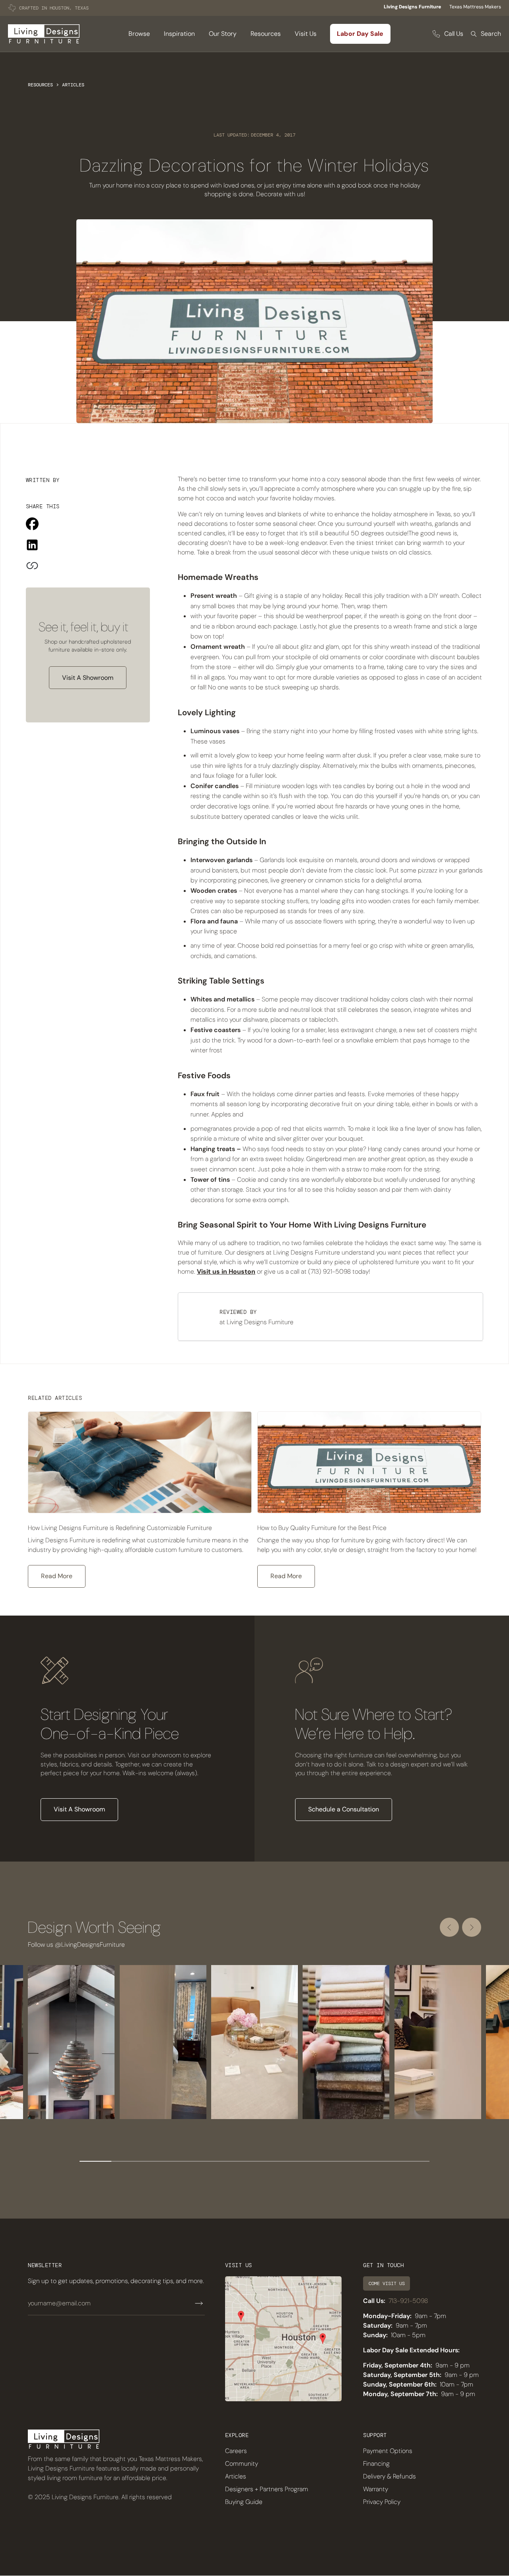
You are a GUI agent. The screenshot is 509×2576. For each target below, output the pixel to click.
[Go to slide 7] (286, 2161)
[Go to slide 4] (191, 2161)
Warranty (376, 2489)
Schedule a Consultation (344, 1809)
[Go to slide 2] (127, 2161)
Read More (57, 1576)
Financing (376, 2464)
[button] (139, 34)
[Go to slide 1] (95, 2161)
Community (242, 2464)
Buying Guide (244, 2502)
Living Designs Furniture (412, 7)
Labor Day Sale (360, 34)
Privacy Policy (382, 2502)
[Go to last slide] (449, 1927)
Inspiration (179, 34)
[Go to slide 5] (223, 2161)
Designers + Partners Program (267, 2489)
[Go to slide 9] (350, 2161)
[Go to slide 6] (254, 2161)
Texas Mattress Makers (475, 7)
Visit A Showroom (88, 678)
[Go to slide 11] (414, 2161)
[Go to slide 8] (318, 2161)
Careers (236, 2451)
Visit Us (306, 34)
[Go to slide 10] (382, 2161)
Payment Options (388, 2451)
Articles (73, 85)
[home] (44, 34)
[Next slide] (472, 1927)
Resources (40, 85)
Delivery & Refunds (390, 2476)
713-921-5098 (408, 2301)
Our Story (223, 34)
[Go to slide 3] (159, 2161)
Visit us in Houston (226, 1271)
